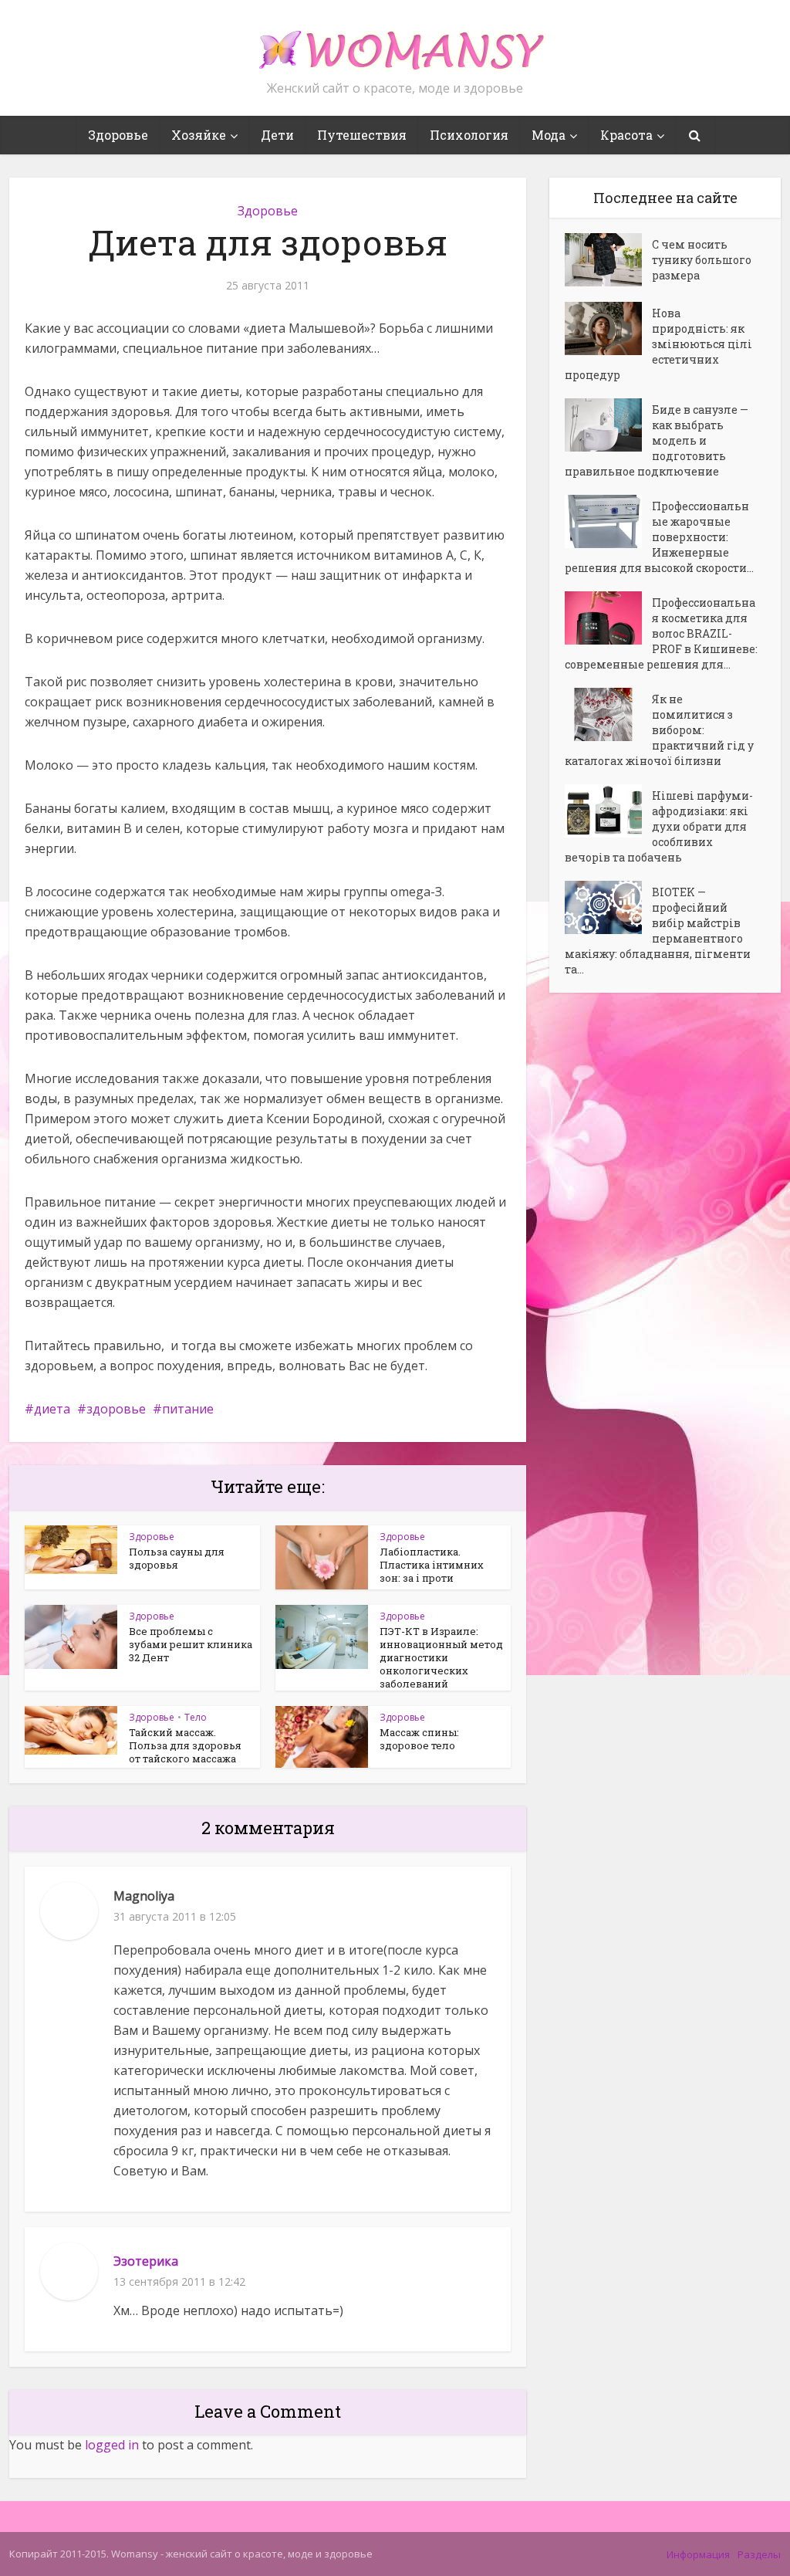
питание (188, 1409)
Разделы (759, 2554)
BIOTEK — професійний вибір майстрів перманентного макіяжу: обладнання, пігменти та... (658, 931)
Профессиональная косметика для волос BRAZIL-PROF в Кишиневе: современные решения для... (661, 633)
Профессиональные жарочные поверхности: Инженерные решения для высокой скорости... (659, 537)
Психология (469, 135)
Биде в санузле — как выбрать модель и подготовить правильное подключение (657, 440)
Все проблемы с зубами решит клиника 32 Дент (191, 1644)
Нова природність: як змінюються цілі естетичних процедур (658, 344)
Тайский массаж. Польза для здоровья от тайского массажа (185, 1745)
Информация (698, 2554)
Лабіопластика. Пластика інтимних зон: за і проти (432, 1565)
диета (52, 1409)
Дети (277, 135)
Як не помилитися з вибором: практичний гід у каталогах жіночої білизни (659, 730)
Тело (196, 1717)
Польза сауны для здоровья (177, 1558)
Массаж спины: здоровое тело (419, 1739)
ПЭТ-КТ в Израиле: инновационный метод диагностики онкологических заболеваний (441, 1657)
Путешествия (362, 135)
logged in (112, 2445)
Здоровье (118, 135)
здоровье (116, 1409)
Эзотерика (146, 2261)
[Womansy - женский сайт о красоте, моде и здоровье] (395, 43)
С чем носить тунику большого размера (702, 260)
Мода (549, 135)
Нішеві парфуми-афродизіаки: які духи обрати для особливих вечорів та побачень (659, 826)
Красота (626, 135)
